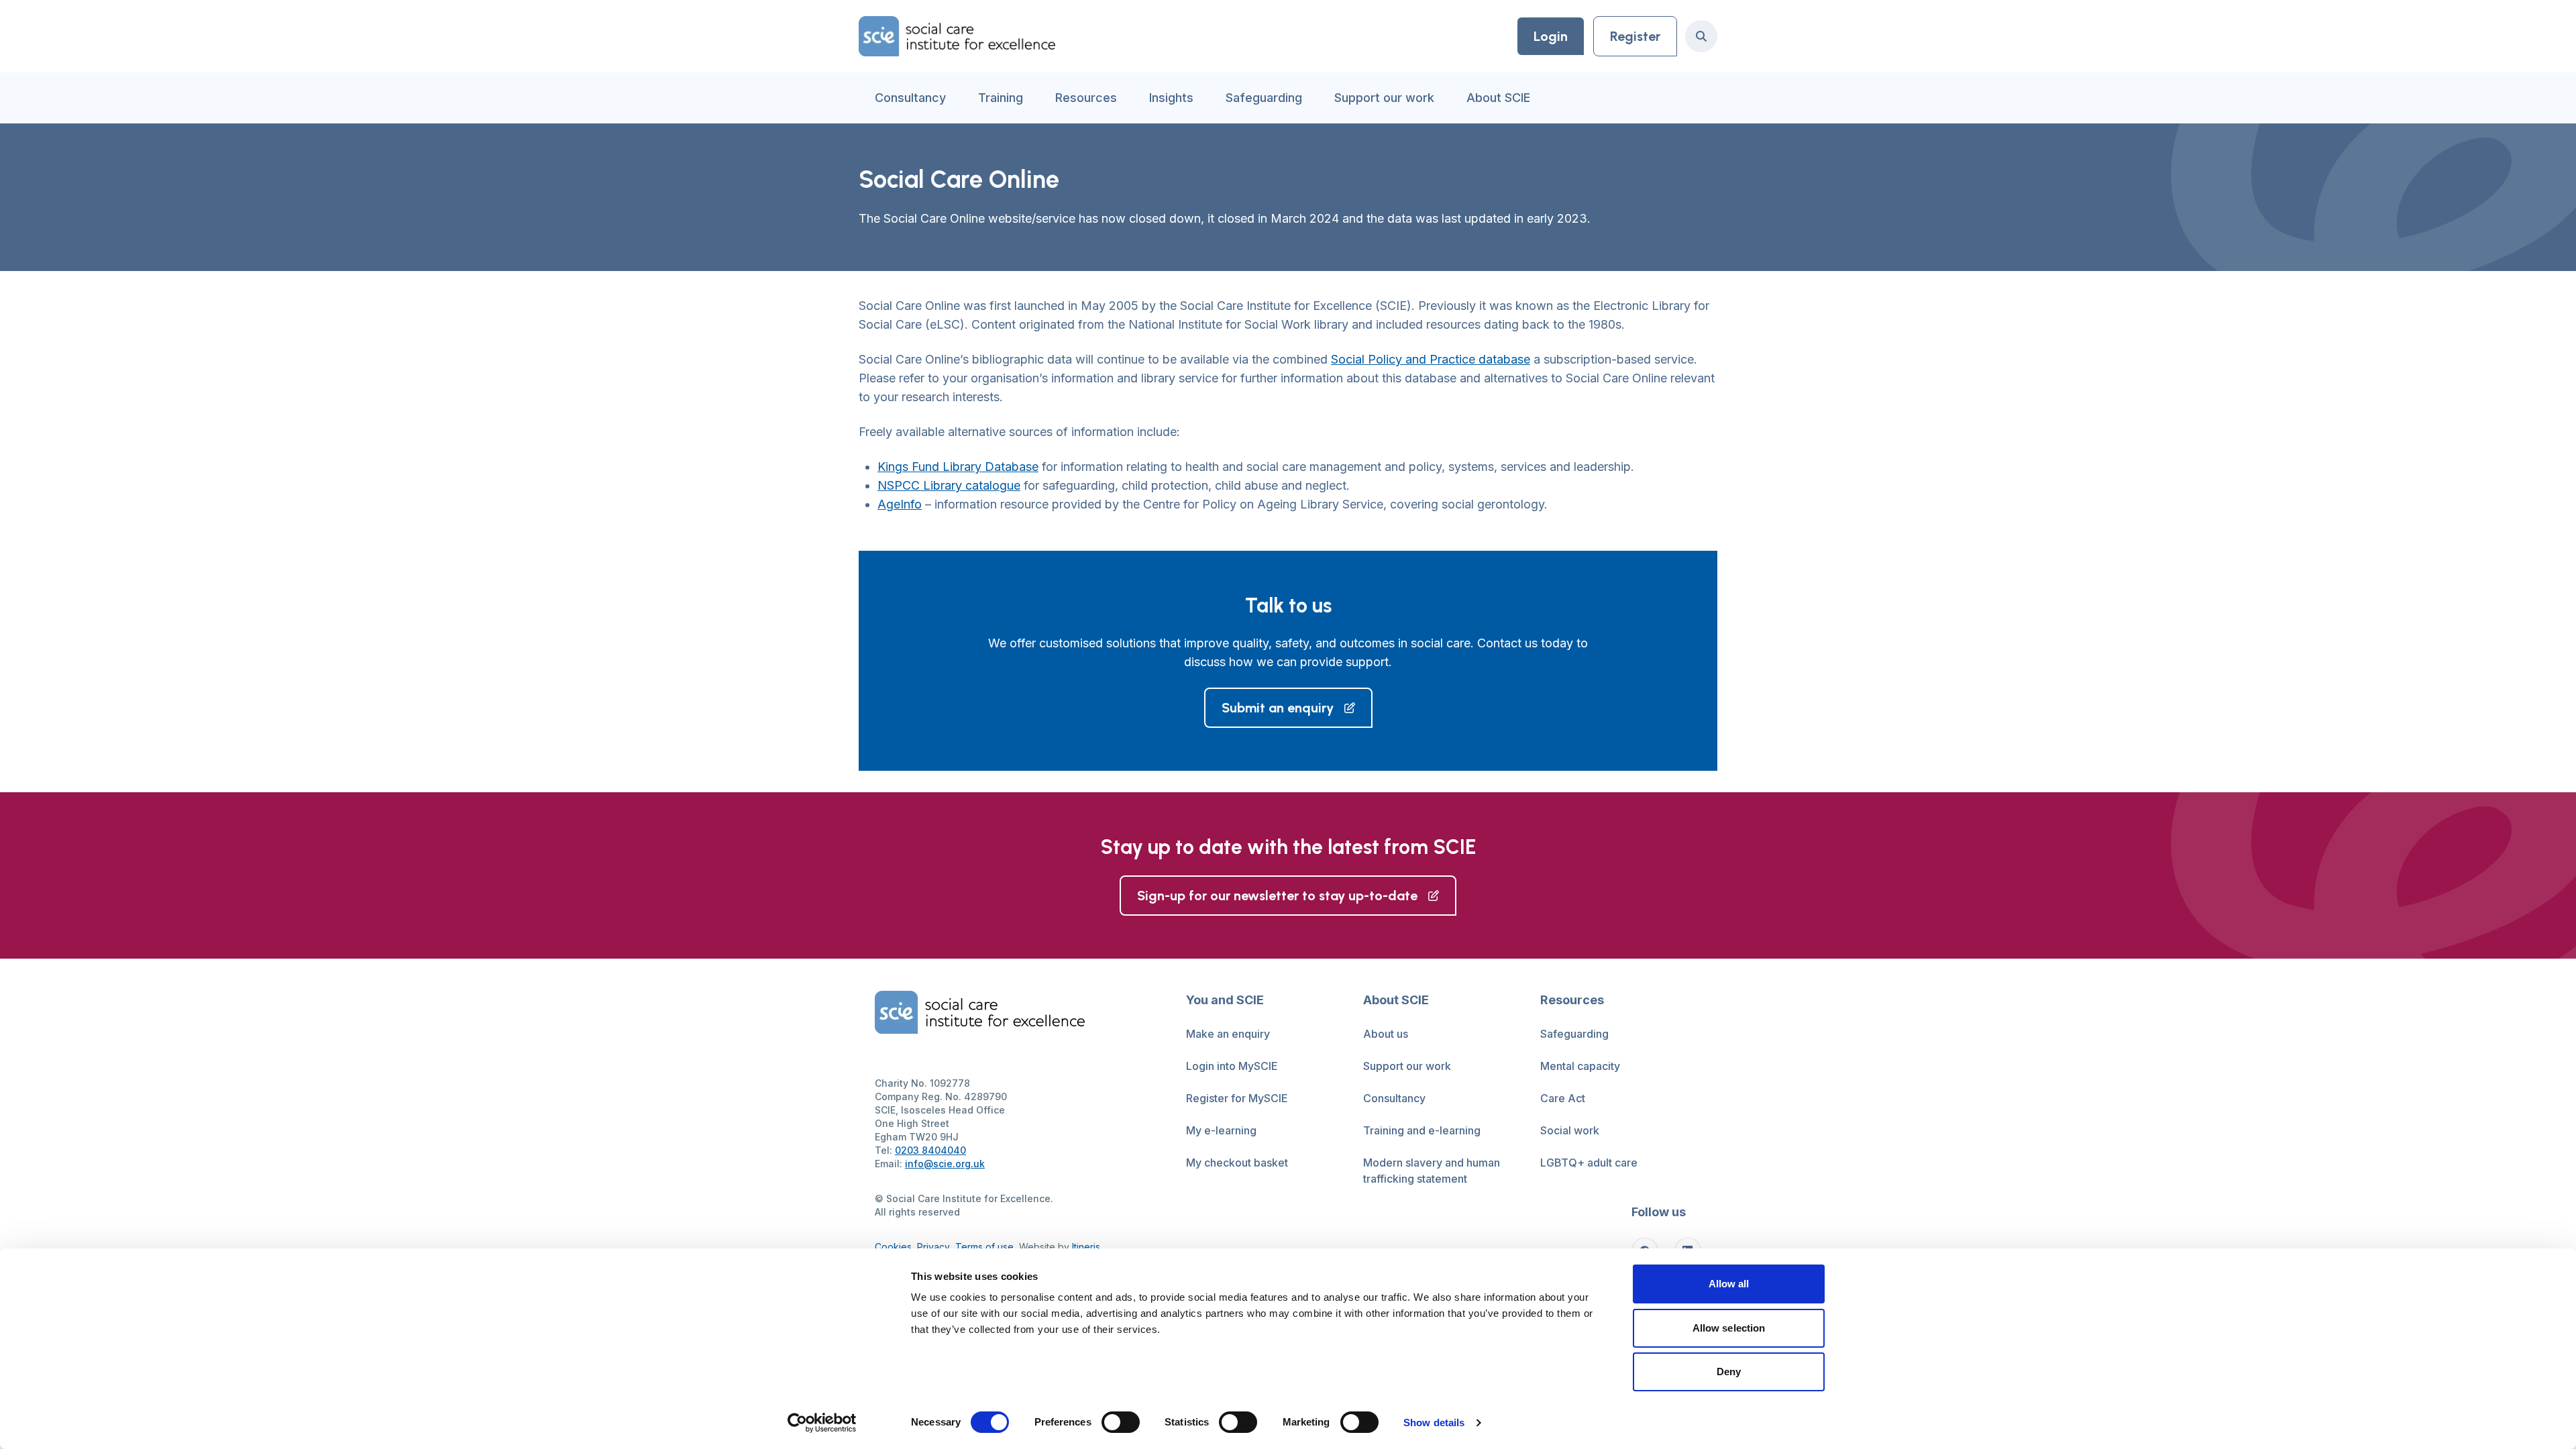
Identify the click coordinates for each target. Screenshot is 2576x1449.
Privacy (933, 1247)
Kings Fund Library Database (958, 467)
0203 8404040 (930, 1150)
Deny (1729, 1372)
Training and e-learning (1422, 1130)
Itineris (1086, 1247)
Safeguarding (1264, 98)
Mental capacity (1580, 1066)
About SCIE (1498, 98)
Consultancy (910, 98)
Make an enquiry (1228, 1034)
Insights (1171, 98)
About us (1386, 1034)
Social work (1570, 1130)
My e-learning (1221, 1130)
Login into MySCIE (1232, 1066)
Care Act (1563, 1098)
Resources (1086, 98)
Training (1001, 98)
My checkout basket (1237, 1163)
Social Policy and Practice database (1431, 359)
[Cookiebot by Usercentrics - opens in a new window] (822, 1423)
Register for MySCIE (1237, 1098)
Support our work (1384, 98)
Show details (1434, 1423)
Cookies (893, 1247)
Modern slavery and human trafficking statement (1432, 1171)
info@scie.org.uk (945, 1164)
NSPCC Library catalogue (949, 485)
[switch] (1121, 1422)
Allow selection (1729, 1328)
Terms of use (984, 1247)
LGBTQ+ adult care (1589, 1163)
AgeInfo (900, 504)
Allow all (1729, 1284)
